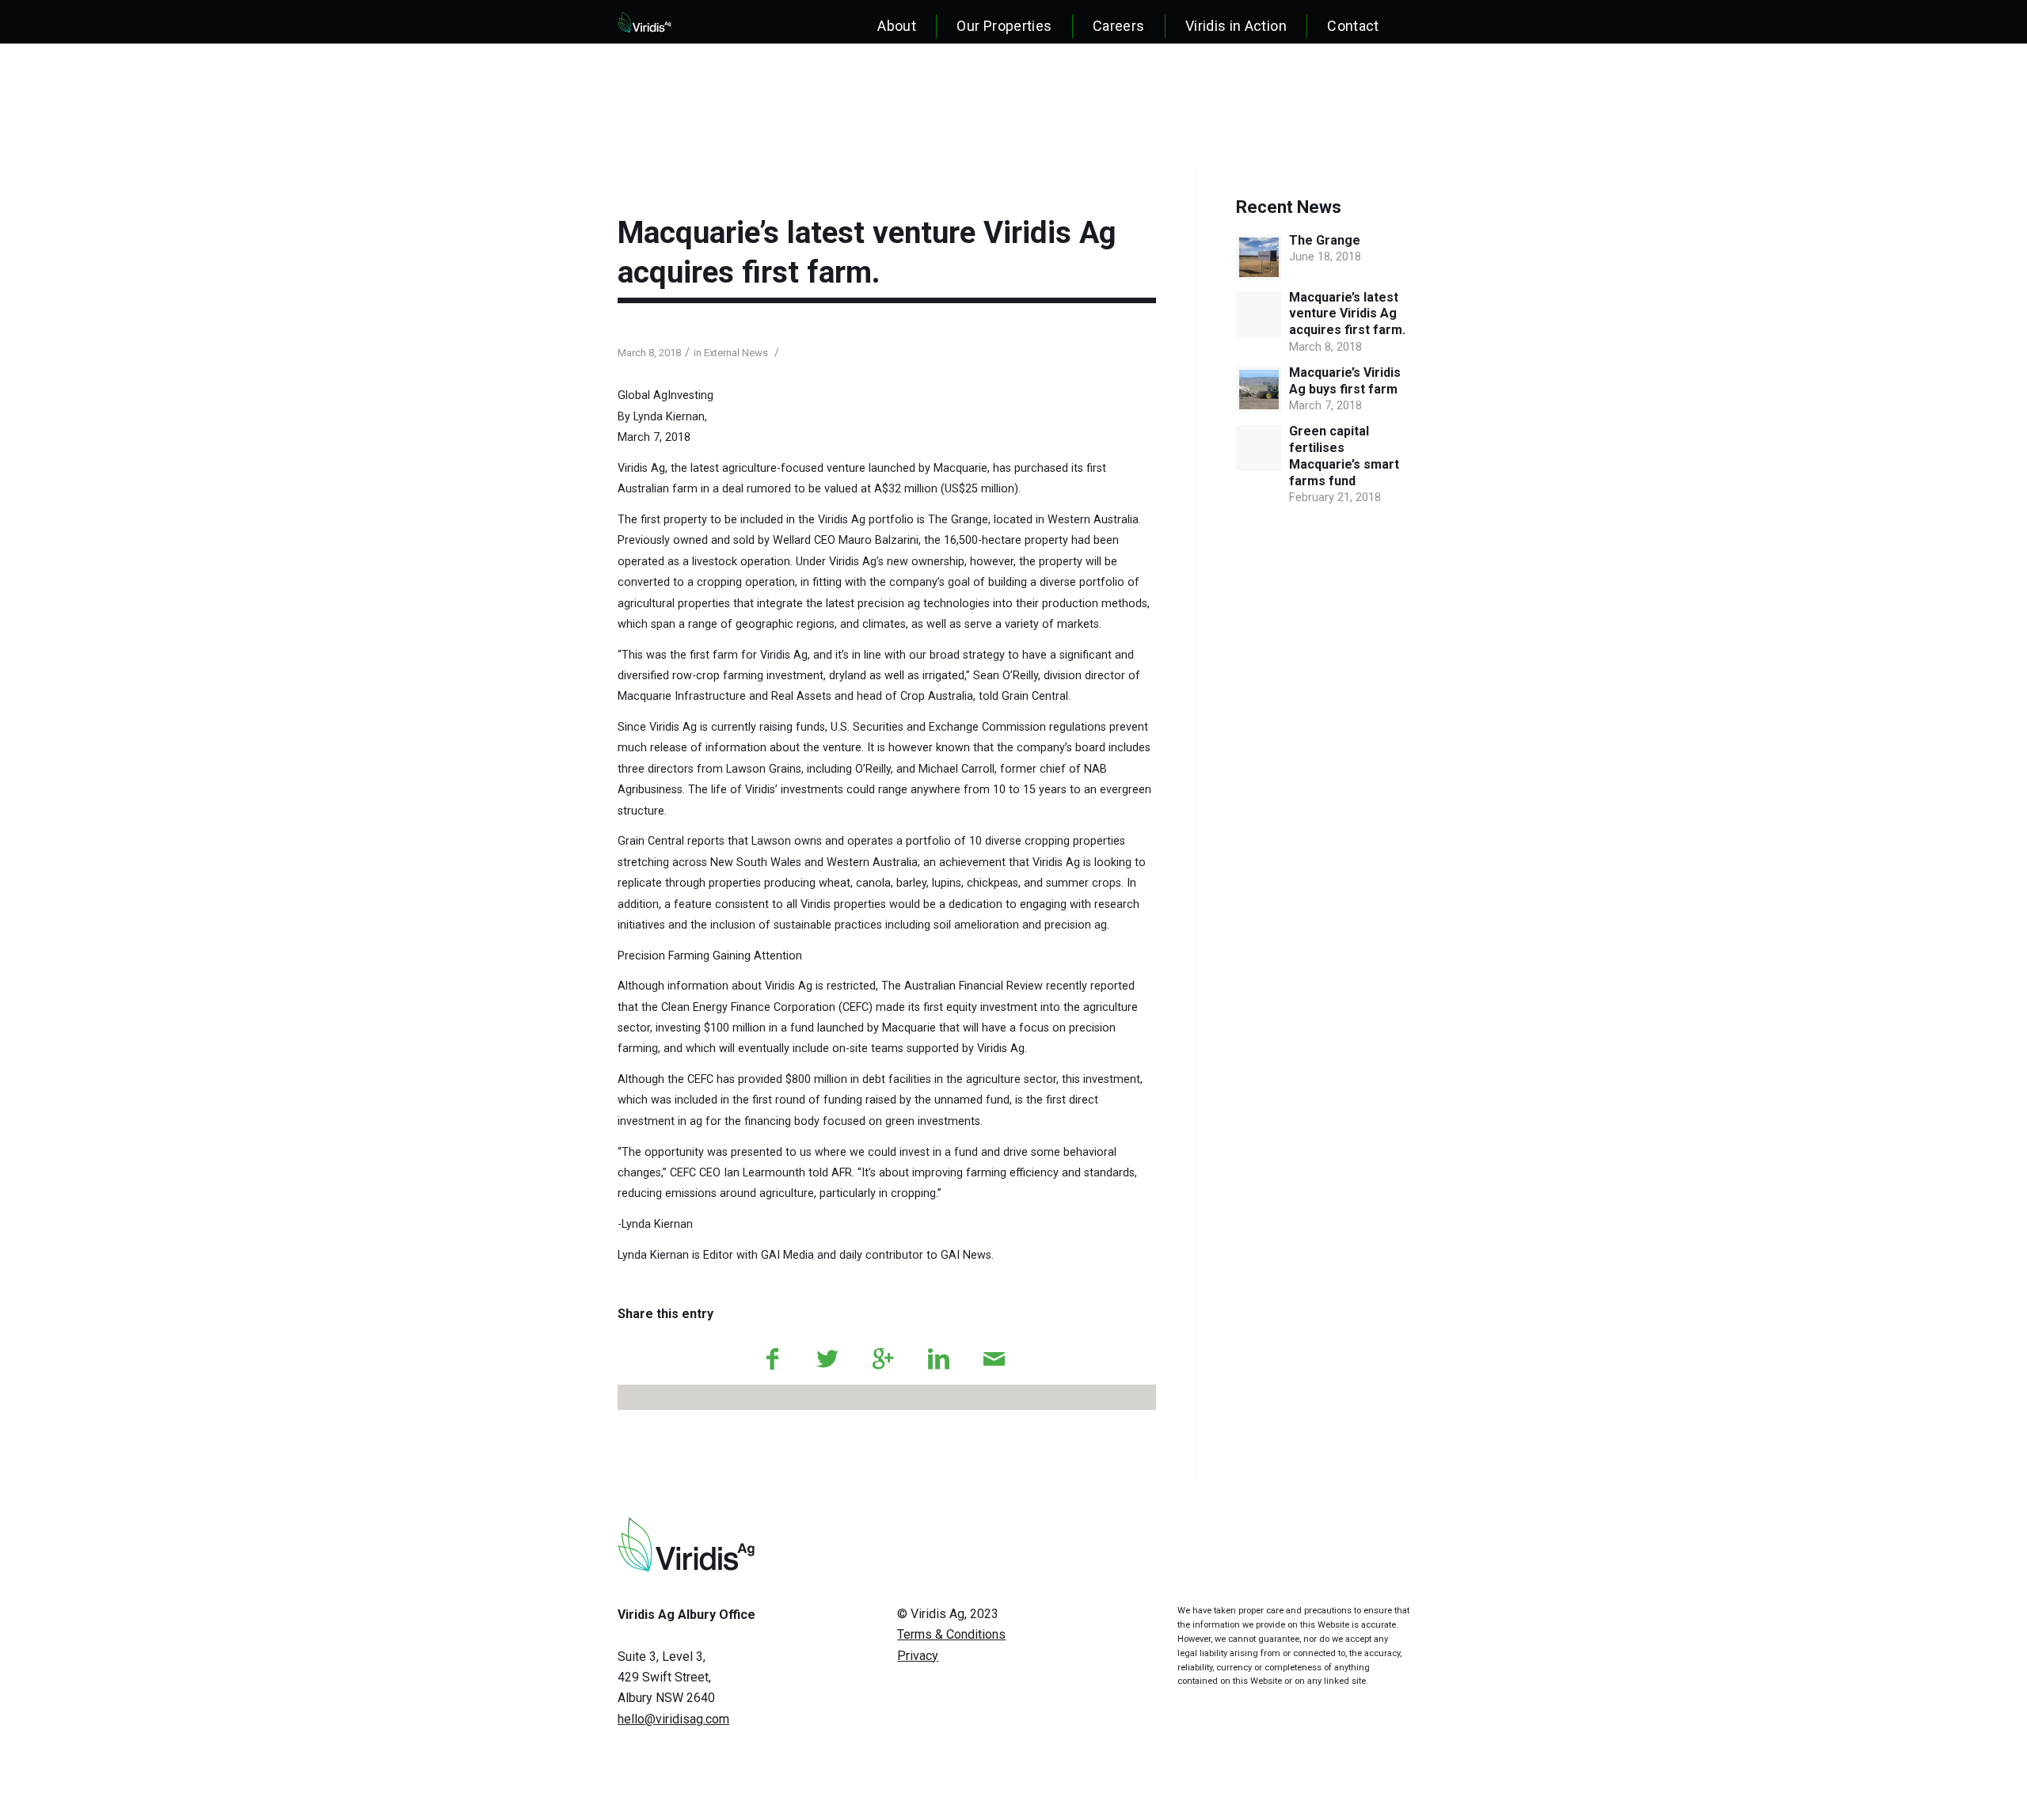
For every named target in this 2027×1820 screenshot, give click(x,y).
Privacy (918, 1656)
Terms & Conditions (951, 1634)
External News (736, 353)
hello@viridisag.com (673, 1719)
